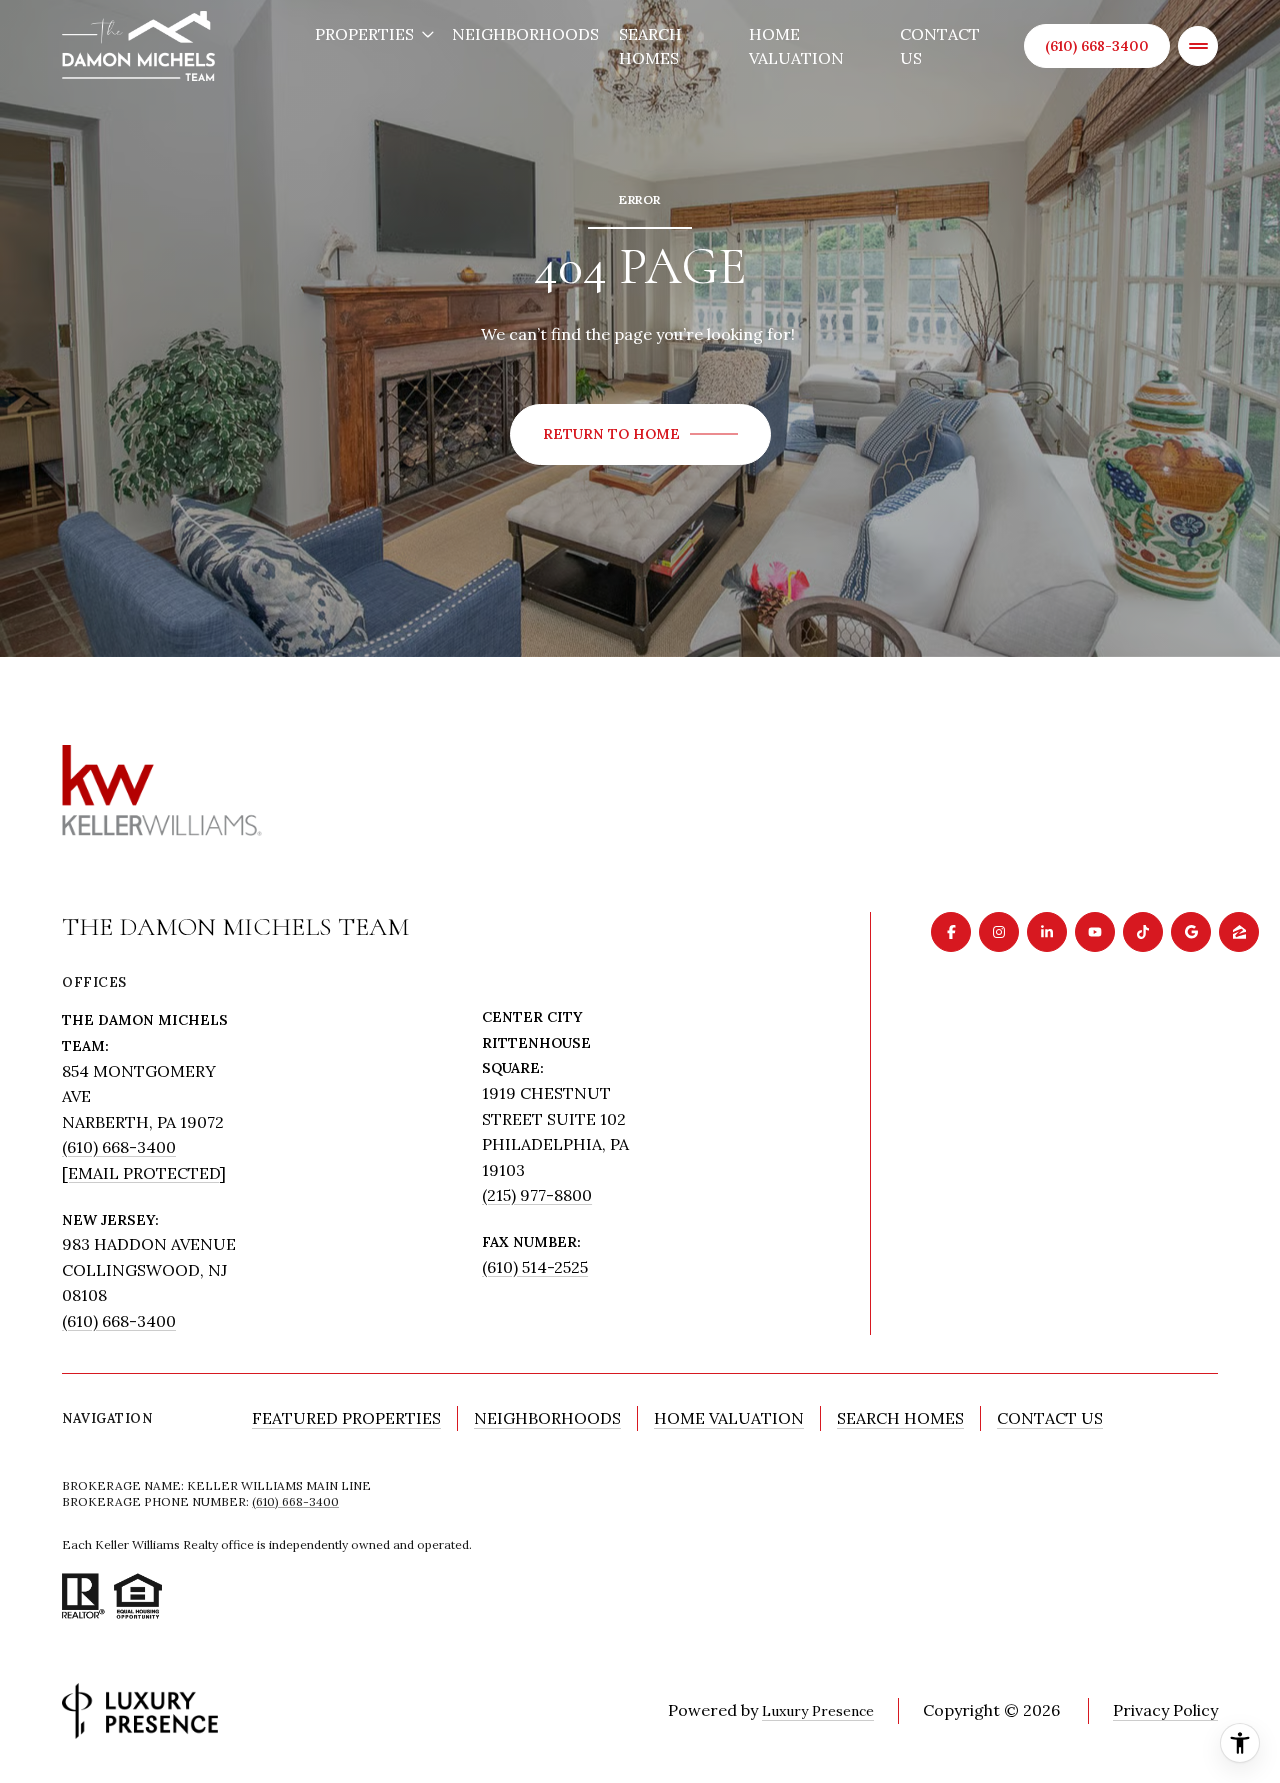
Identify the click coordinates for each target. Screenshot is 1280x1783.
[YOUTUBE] (1095, 932)
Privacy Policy (1165, 1710)
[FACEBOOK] (951, 932)
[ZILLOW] (1239, 932)
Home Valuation (796, 46)
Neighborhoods (525, 34)
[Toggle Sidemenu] (1198, 46)
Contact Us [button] (1050, 1418)
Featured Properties (346, 1418)
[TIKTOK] (1143, 932)
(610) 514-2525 (535, 1267)
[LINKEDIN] (1047, 932)
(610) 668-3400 (1097, 46)
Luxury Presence (818, 1711)
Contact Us (940, 46)
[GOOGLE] (1191, 932)
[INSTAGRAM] (999, 932)
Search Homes (650, 46)
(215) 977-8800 (537, 1195)
